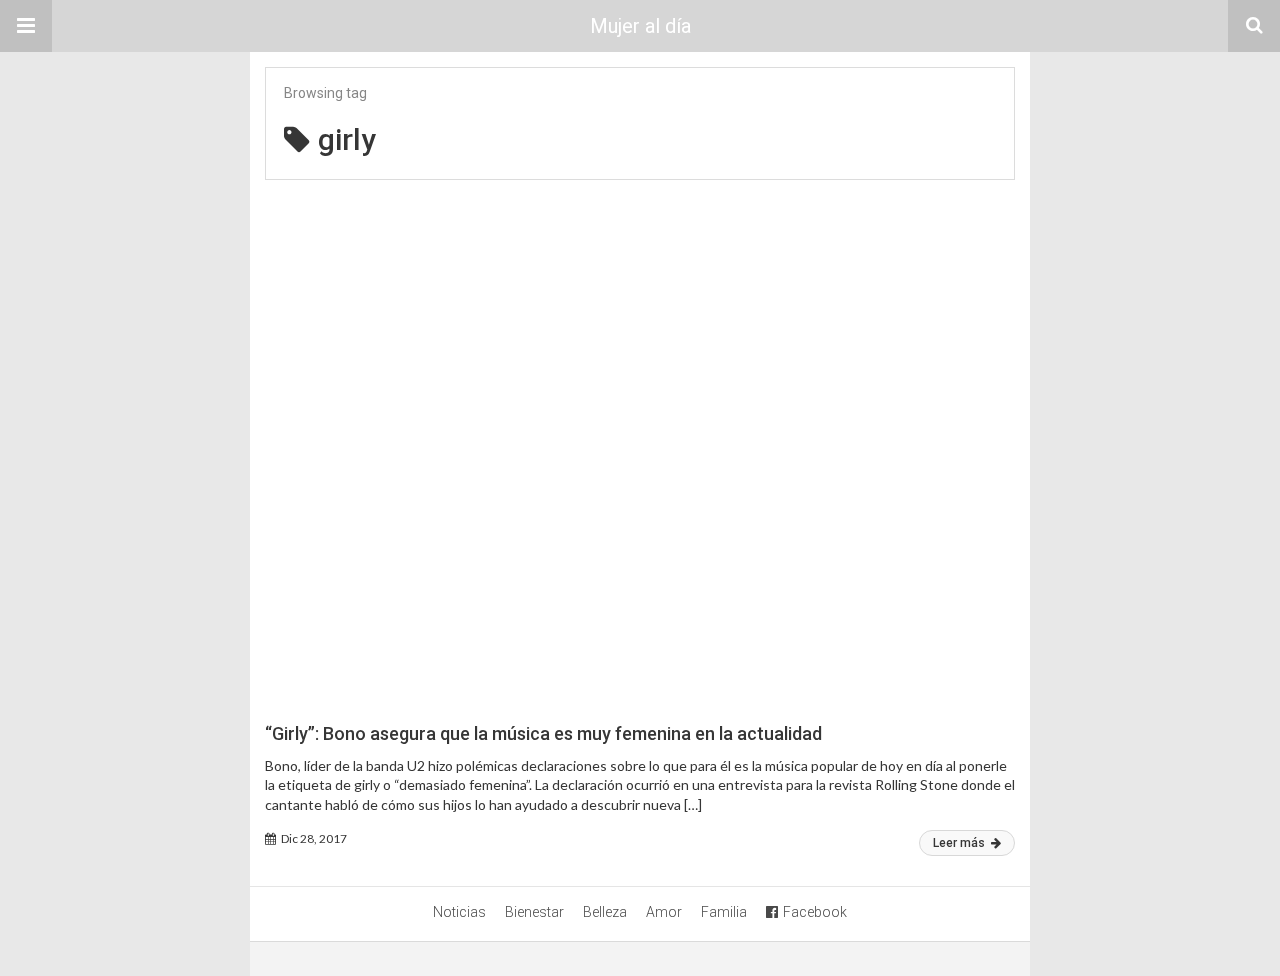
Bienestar (534, 912)
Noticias (459, 912)
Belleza (605, 912)
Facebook (815, 912)
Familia (724, 912)
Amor (664, 912)
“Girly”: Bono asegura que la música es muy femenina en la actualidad (543, 733)
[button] (26, 26)
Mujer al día (640, 26)
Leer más (960, 843)
